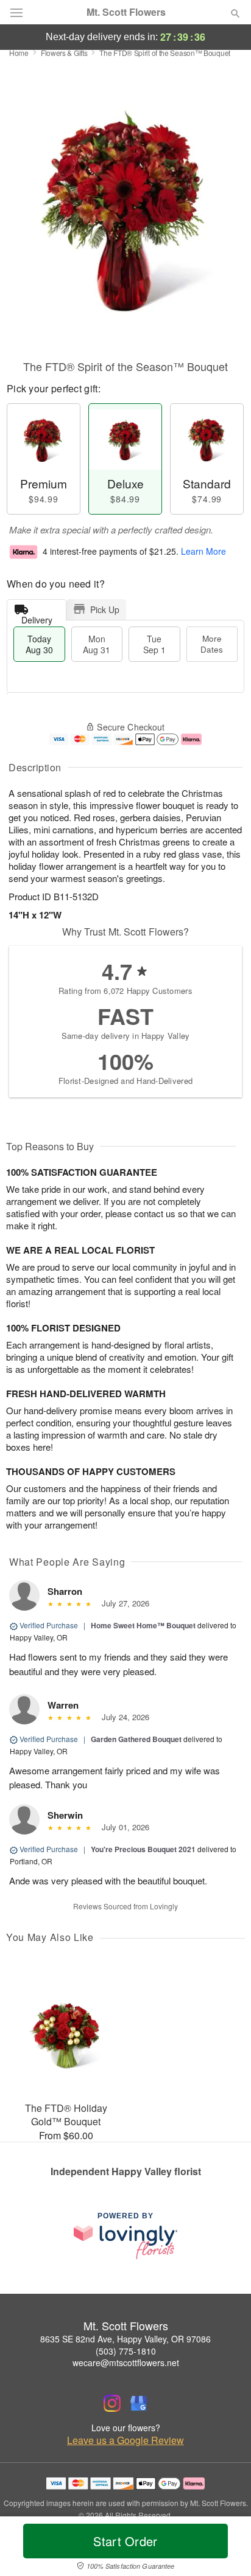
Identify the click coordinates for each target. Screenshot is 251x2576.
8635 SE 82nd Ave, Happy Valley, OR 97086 (125, 2339)
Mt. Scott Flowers (126, 12)
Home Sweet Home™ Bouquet (143, 1625)
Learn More (203, 551)
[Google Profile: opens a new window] (139, 2403)
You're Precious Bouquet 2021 (143, 1849)
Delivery (37, 617)
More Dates (212, 644)
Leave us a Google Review (125, 2440)
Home (19, 53)
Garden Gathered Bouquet (136, 1739)
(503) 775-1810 (126, 2351)
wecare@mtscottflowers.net (126, 2362)
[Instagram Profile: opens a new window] (112, 2403)
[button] (225, 2549)
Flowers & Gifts (64, 53)
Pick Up (105, 609)
